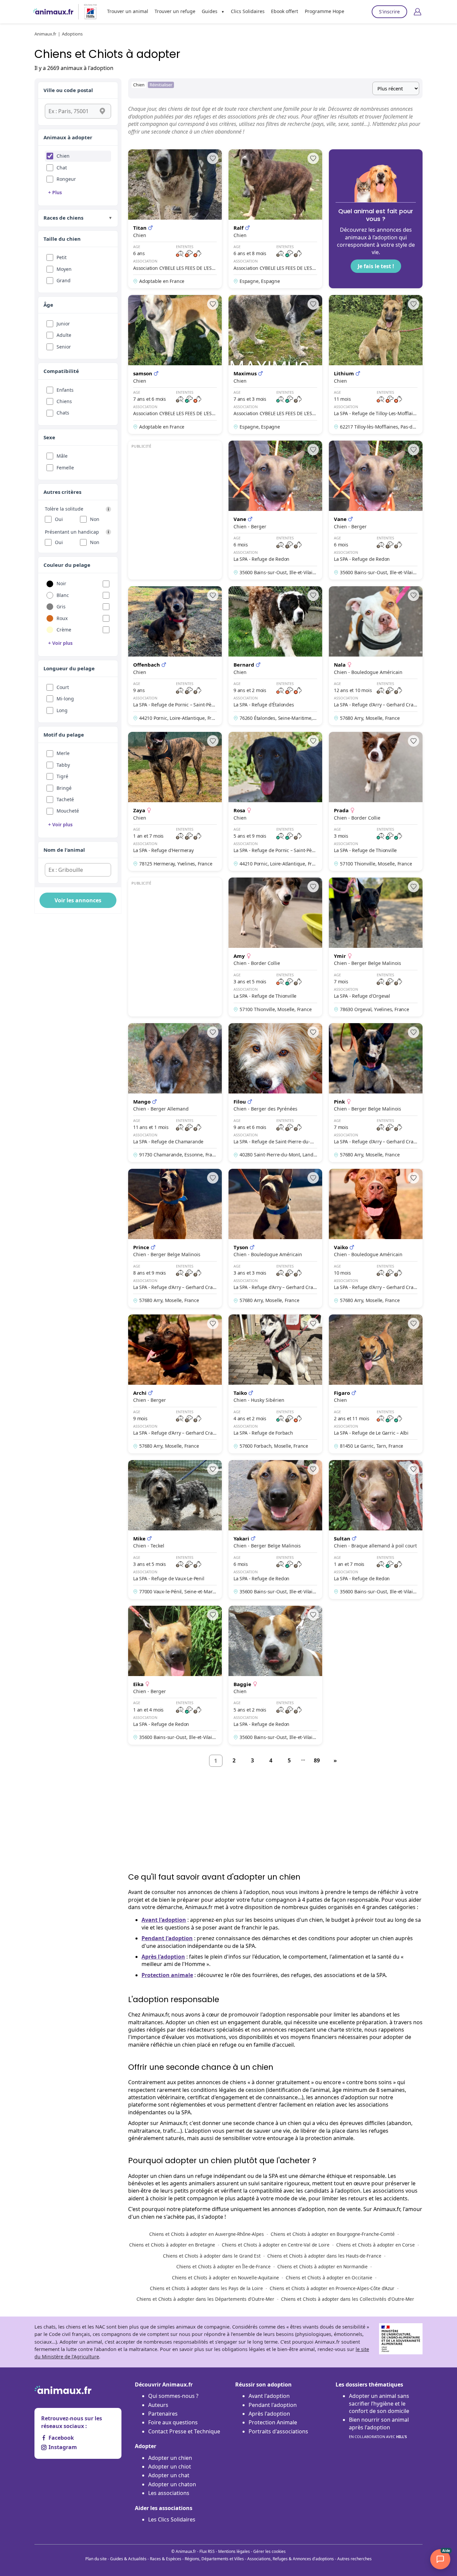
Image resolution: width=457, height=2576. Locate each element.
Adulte (64, 335)
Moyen (64, 269)
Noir (61, 583)
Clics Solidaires (248, 11)
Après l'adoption (163, 1957)
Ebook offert (285, 11)
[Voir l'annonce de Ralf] (275, 219)
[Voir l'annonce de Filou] (275, 1093)
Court (63, 687)
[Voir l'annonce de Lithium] (376, 364)
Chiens (64, 401)
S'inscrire (389, 12)
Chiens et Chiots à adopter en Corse (376, 2245)
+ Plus (55, 192)
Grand (64, 280)
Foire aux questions (173, 2422)
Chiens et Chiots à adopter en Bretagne (172, 2245)
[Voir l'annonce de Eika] (175, 1675)
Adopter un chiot (170, 2467)
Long (62, 710)
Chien (63, 156)
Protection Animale (273, 2422)
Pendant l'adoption (167, 1938)
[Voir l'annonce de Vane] (275, 510)
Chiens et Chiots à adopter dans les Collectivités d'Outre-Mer (348, 2299)
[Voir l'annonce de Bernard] (275, 656)
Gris (61, 607)
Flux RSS (207, 2551)
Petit (62, 257)
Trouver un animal (128, 11)
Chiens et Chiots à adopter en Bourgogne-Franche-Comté (333, 2234)
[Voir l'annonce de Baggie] (275, 1675)
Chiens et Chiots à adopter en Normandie (323, 2266)
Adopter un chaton (172, 2484)
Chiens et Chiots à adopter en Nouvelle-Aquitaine (225, 2278)
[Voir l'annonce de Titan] (175, 219)
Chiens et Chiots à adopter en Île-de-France (223, 2266)
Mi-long (65, 699)
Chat (62, 168)
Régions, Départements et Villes (214, 2559)
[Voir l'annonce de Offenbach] (175, 656)
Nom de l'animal (64, 850)
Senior (64, 347)
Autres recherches (354, 2559)
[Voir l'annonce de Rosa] (275, 801)
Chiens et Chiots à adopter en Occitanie (329, 2278)
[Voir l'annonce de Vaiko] (376, 1238)
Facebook (61, 2438)
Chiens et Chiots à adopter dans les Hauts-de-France (324, 2256)
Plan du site (96, 2559)
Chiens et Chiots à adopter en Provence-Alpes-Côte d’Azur (332, 2288)
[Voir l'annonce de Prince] (175, 1238)
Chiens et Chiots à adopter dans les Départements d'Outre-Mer (205, 2299)
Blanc (63, 595)
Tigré (62, 776)
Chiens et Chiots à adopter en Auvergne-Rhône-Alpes (207, 2234)
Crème (64, 630)
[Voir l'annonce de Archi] (175, 1384)
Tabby (63, 765)
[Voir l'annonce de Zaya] (175, 801)
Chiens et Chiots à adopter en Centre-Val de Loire (276, 2245)
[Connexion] (418, 12)
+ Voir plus (60, 643)
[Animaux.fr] (53, 12)
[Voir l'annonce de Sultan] (376, 1530)
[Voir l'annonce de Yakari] (275, 1530)
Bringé (64, 788)
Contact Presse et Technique (184, 2431)
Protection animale (167, 1975)
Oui (59, 519)
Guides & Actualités (128, 2559)
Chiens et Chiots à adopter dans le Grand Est (212, 2256)
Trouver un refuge (175, 11)
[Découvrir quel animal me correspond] (376, 219)
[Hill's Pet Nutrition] (88, 12)
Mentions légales (234, 2551)
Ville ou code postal (68, 90)
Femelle (65, 468)
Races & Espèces (166, 2559)
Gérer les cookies (269, 2551)
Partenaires (163, 2414)
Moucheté (68, 811)
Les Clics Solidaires (172, 2519)
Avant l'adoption (164, 1920)
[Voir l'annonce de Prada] (376, 801)
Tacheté (65, 799)
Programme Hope (325, 11)
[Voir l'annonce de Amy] (275, 947)
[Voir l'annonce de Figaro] (376, 1384)
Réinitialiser (161, 85)
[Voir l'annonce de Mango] (175, 1093)
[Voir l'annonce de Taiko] (275, 1384)
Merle (63, 753)
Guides (210, 11)
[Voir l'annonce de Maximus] (275, 364)
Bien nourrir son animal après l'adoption (379, 2428)
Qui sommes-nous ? (173, 2396)
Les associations (169, 2493)
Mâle (62, 456)
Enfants (65, 390)
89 (317, 1760)
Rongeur (66, 179)
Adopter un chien (170, 2458)
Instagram (63, 2447)
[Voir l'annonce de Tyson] (275, 1238)
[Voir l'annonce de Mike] (175, 1530)
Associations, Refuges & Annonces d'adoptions (291, 2559)
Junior (63, 324)
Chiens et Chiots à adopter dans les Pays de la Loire (206, 2288)
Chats (63, 413)
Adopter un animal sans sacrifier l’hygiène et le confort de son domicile (379, 2403)
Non (95, 519)
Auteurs (158, 2405)
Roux (62, 618)
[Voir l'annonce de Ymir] (376, 947)
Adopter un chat (169, 2475)
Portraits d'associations (278, 2431)
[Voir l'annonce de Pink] (376, 1093)
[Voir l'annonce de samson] (175, 364)
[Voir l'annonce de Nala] (376, 656)
